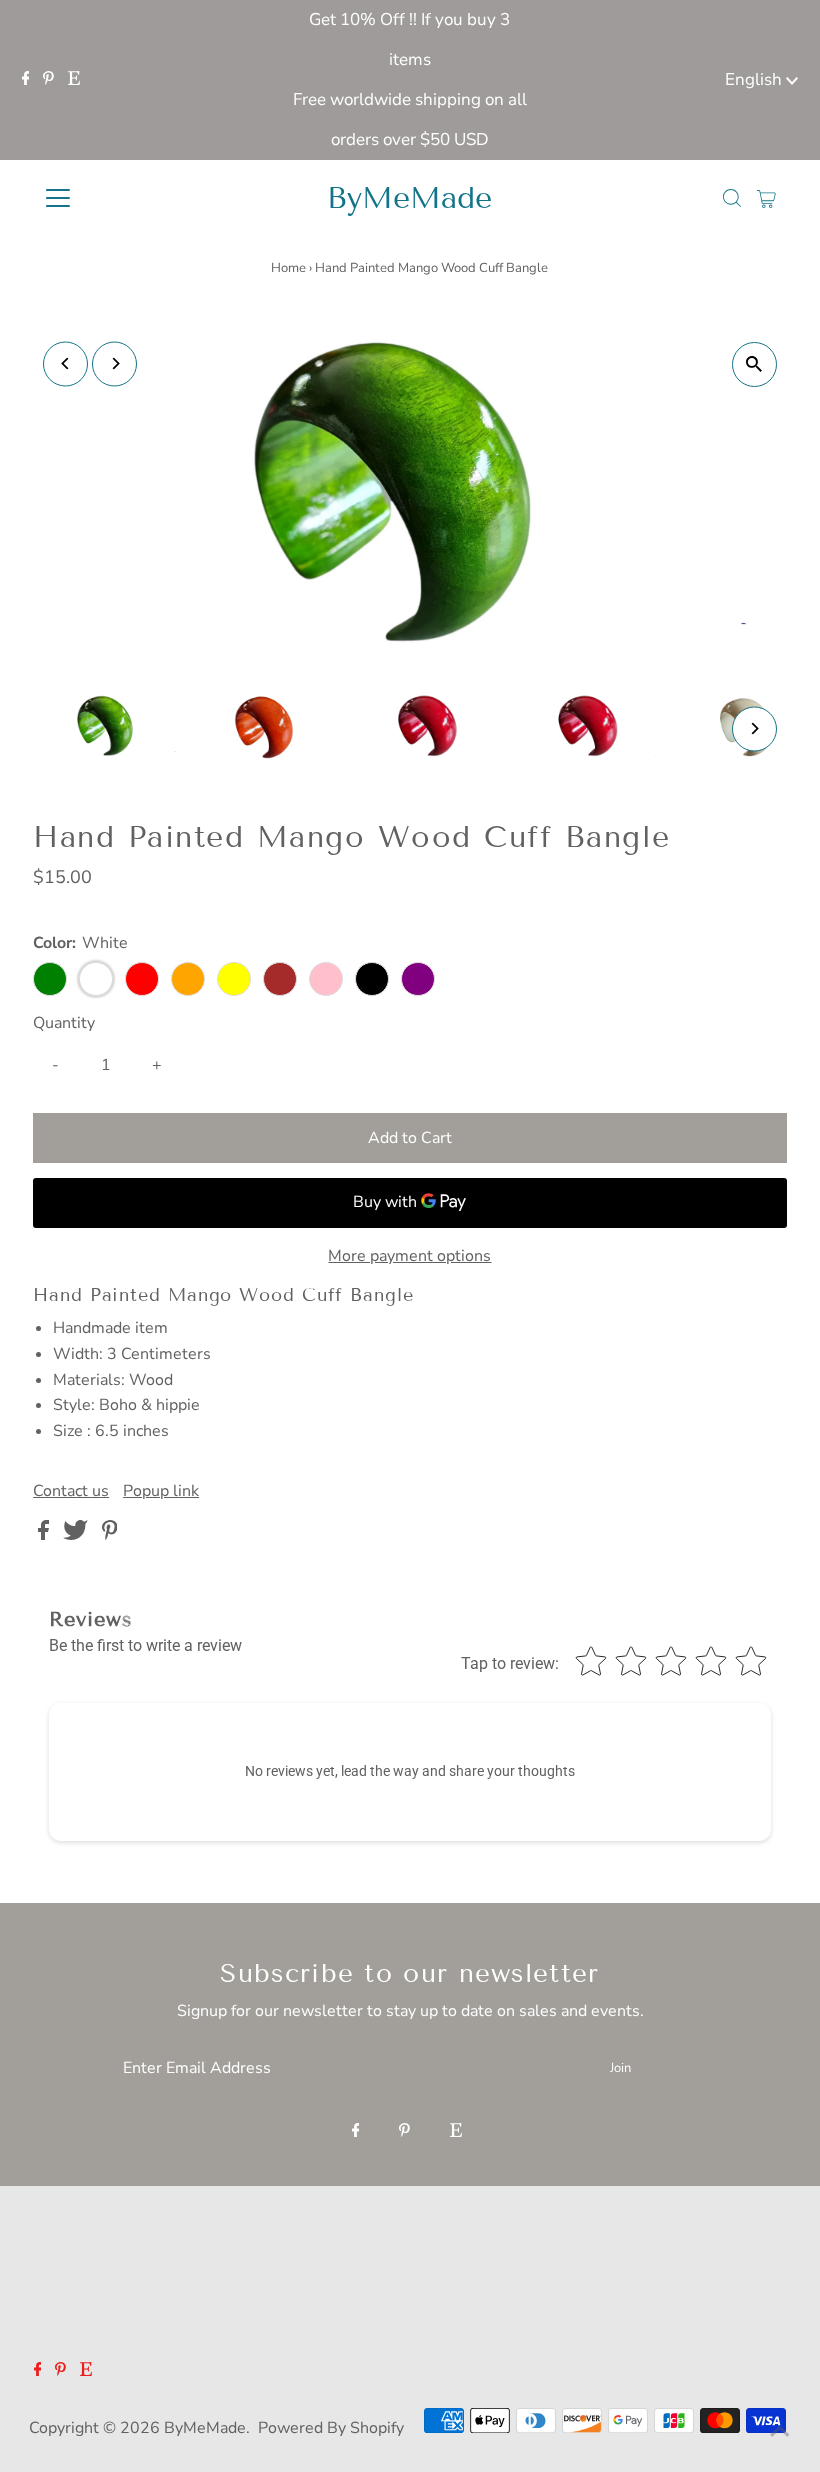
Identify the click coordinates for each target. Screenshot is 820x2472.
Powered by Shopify (331, 2428)
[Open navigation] (122, 198)
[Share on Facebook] (45, 1535)
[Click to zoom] (754, 364)
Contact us (71, 1491)
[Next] (114, 363)
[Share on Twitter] (77, 1535)
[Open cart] (766, 198)
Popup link (161, 1491)
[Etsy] (74, 80)
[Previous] (65, 363)
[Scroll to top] (780, 2432)
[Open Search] (732, 198)
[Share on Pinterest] (110, 1535)
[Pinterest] (48, 80)
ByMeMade (409, 198)
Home (288, 268)
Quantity (64, 1023)
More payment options (409, 1256)
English (755, 79)
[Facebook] (26, 80)
